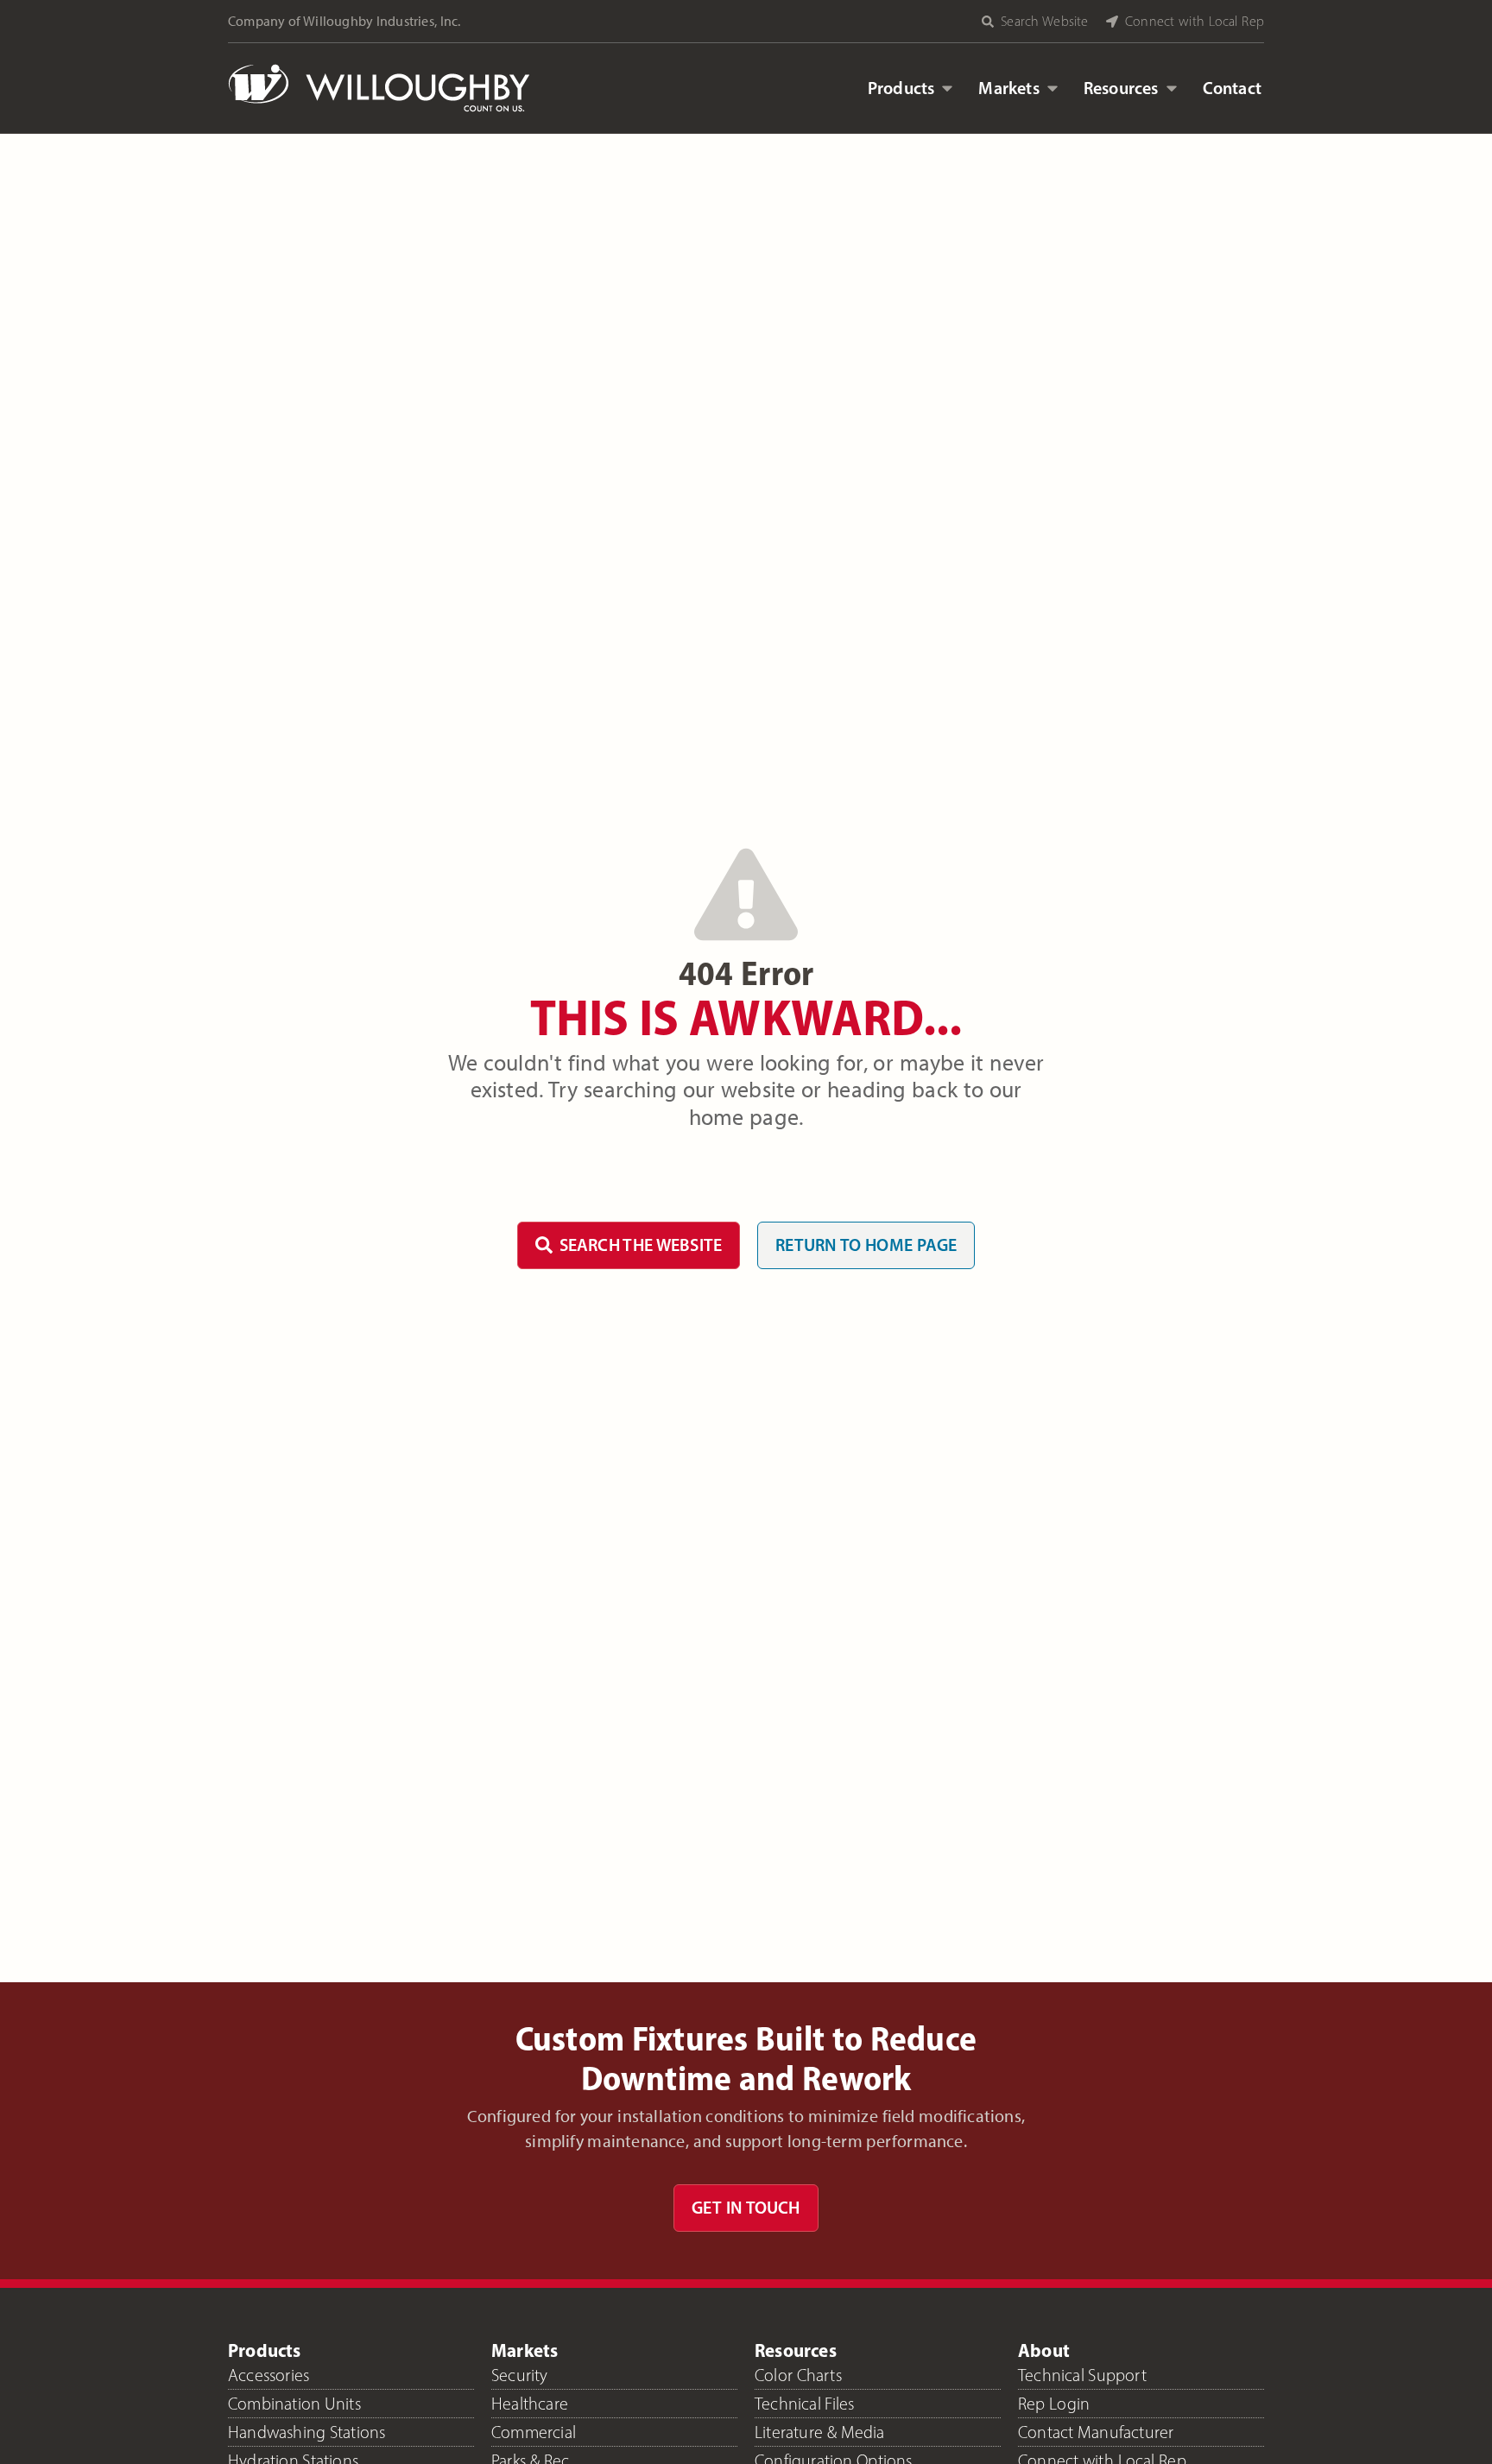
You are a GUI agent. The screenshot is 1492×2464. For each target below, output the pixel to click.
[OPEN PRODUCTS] (947, 88)
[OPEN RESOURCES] (1172, 88)
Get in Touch (746, 2208)
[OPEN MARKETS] (1053, 88)
